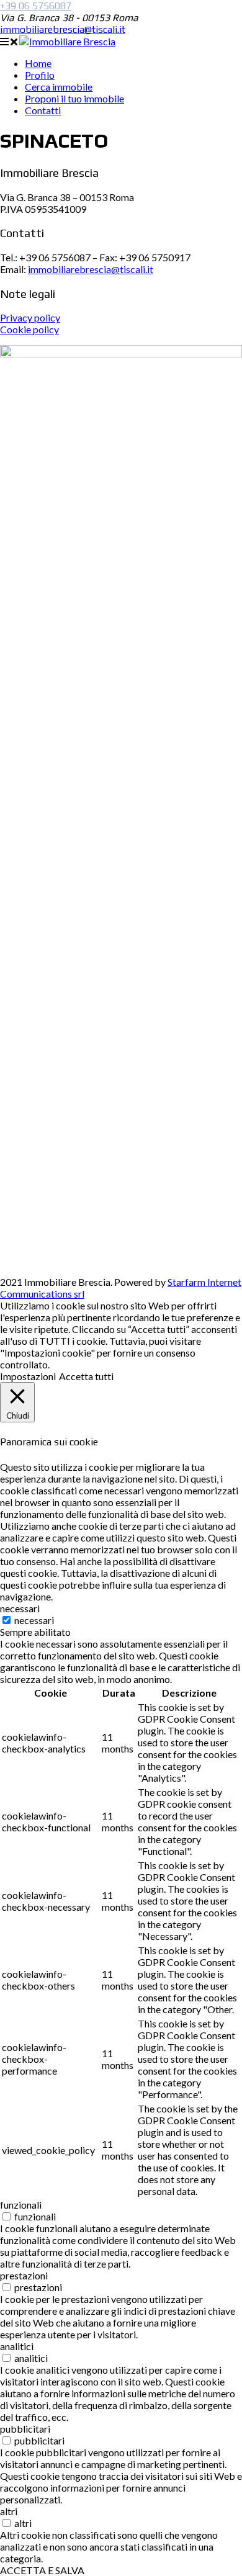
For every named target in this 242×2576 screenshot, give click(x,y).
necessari (34, 1620)
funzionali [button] (21, 2205)
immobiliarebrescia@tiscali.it (63, 29)
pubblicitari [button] (25, 2429)
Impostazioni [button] (28, 1376)
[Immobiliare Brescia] (67, 41)
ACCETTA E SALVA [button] (42, 2570)
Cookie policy (29, 329)
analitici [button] (17, 2346)
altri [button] (9, 2511)
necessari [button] (20, 1608)
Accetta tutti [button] (86, 1376)
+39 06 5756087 (36, 6)
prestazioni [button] (24, 2275)
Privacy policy (30, 317)
